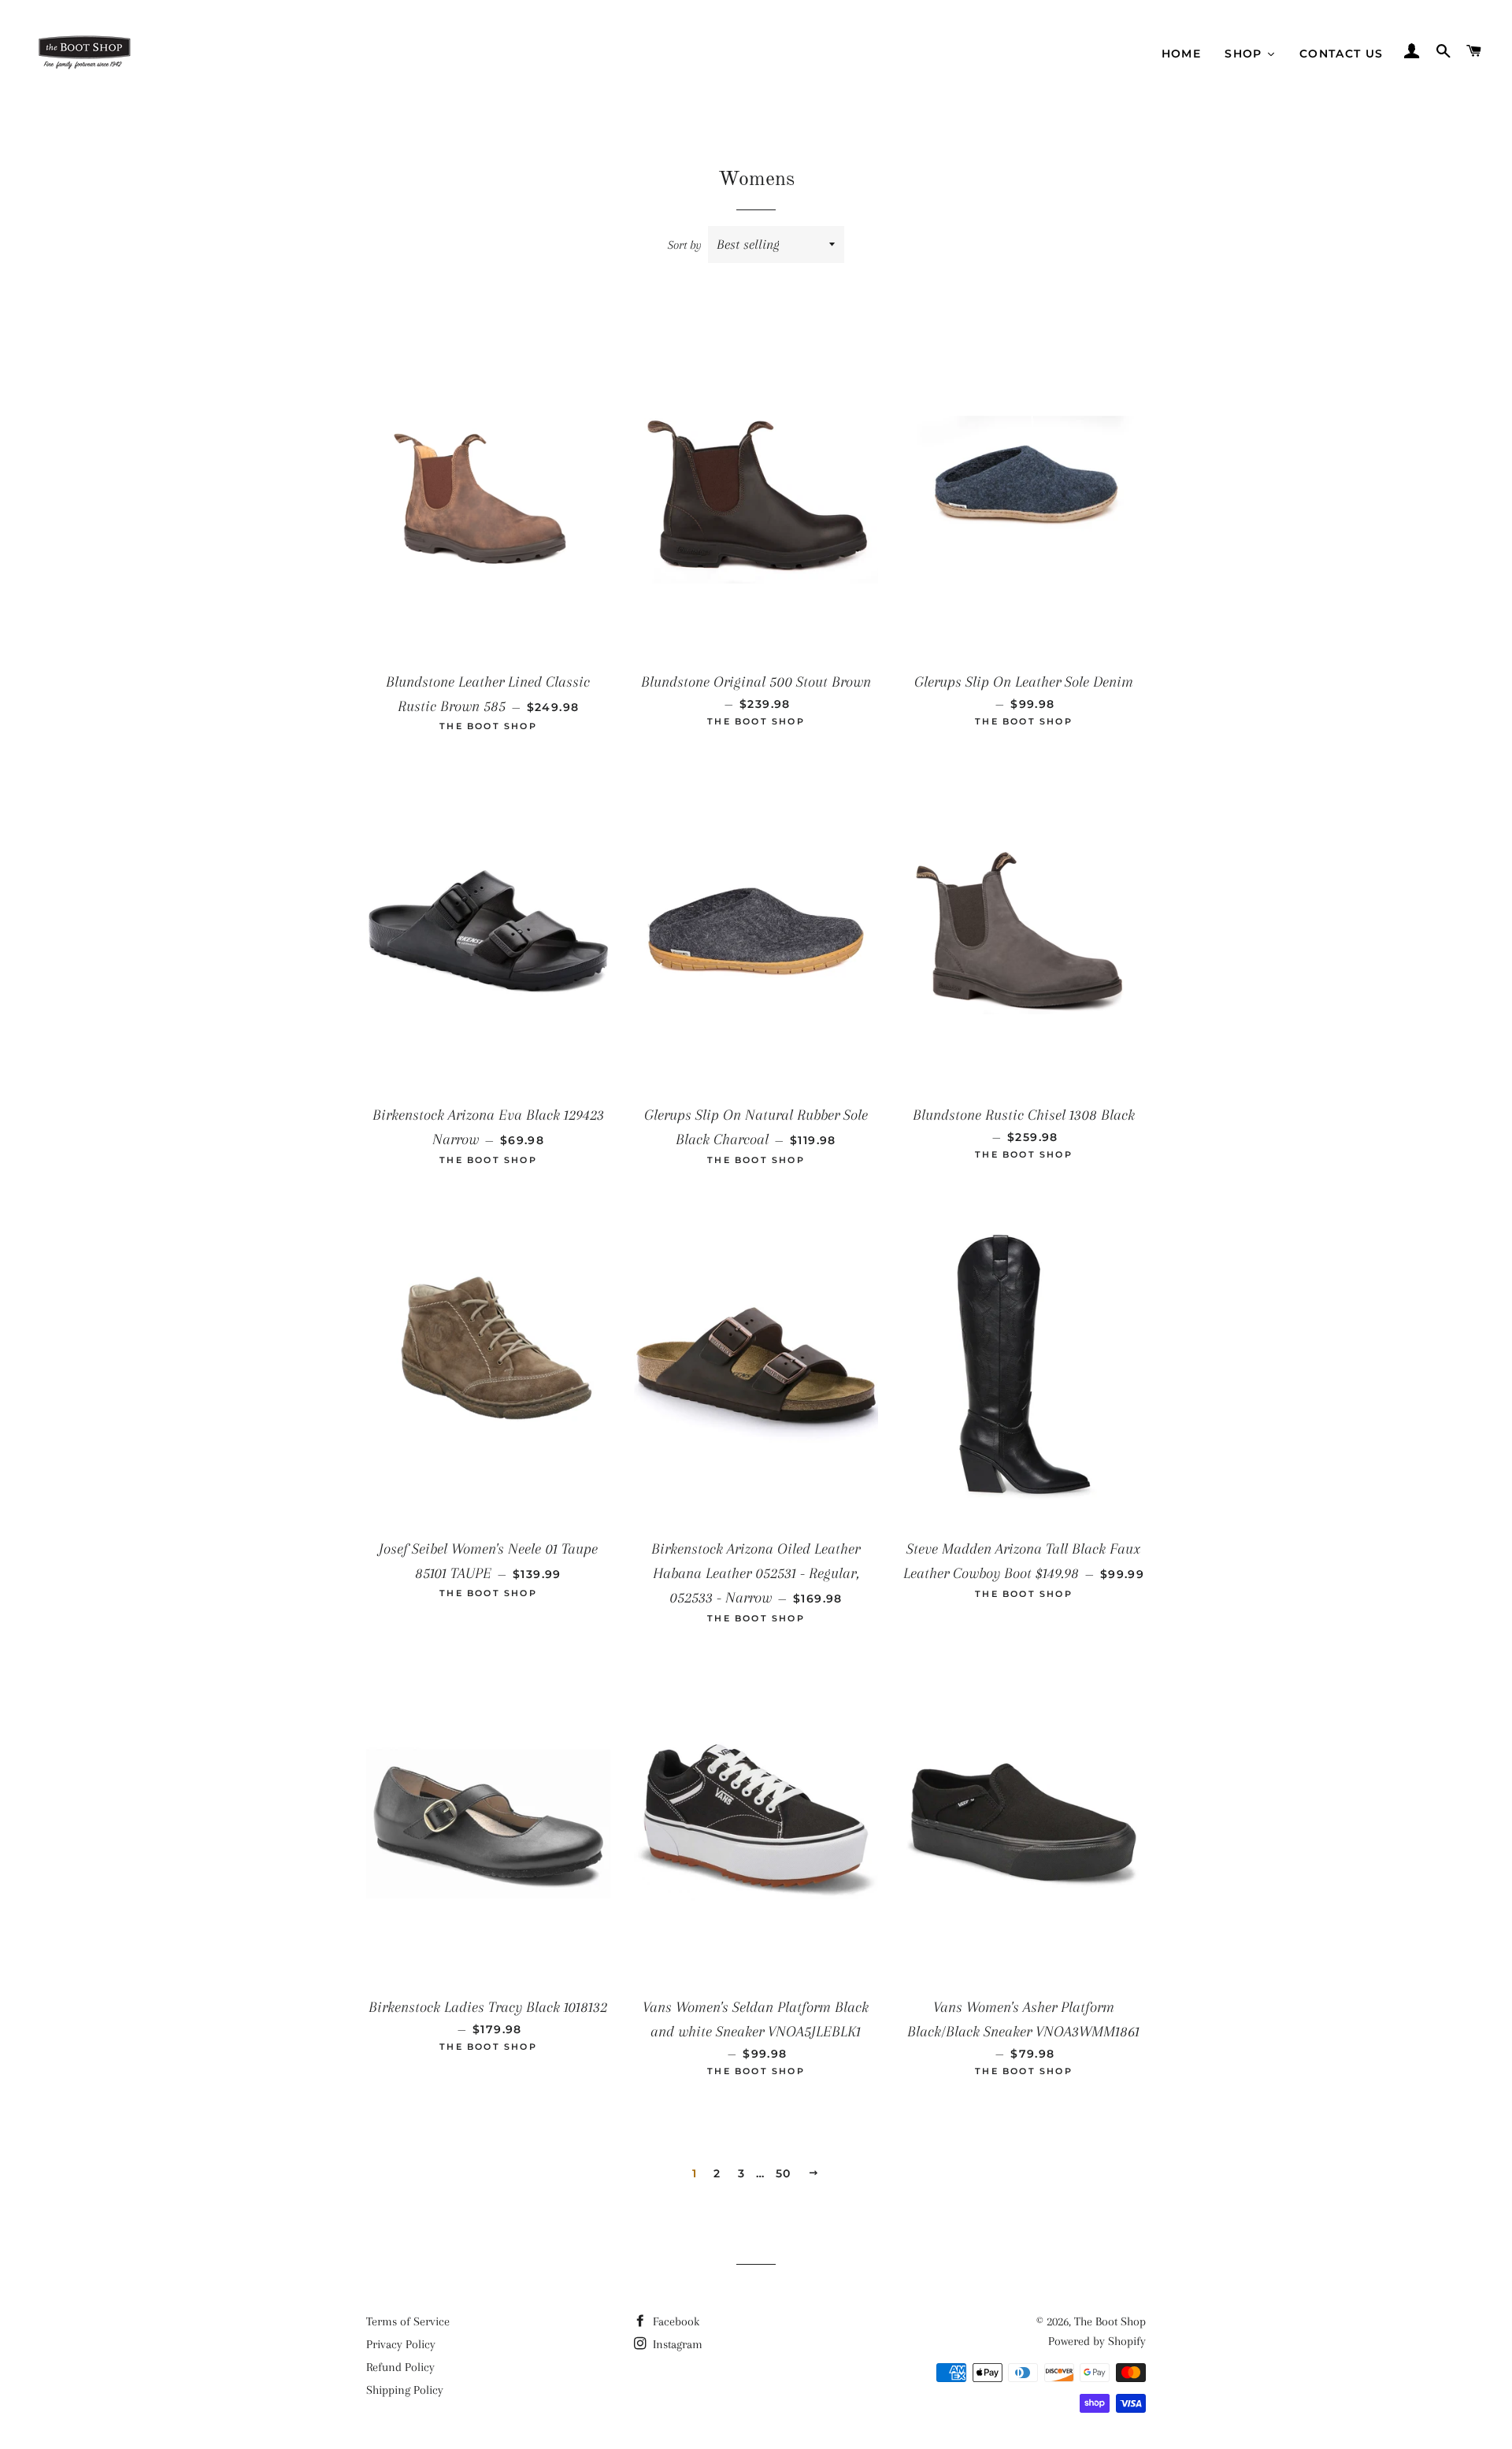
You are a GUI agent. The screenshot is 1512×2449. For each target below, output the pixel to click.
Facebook (674, 2321)
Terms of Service (408, 2321)
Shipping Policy (405, 2390)
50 (784, 2173)
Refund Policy (400, 2367)
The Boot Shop (1110, 2321)
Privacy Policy (401, 2344)
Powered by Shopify (1097, 2341)
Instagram (676, 2344)
